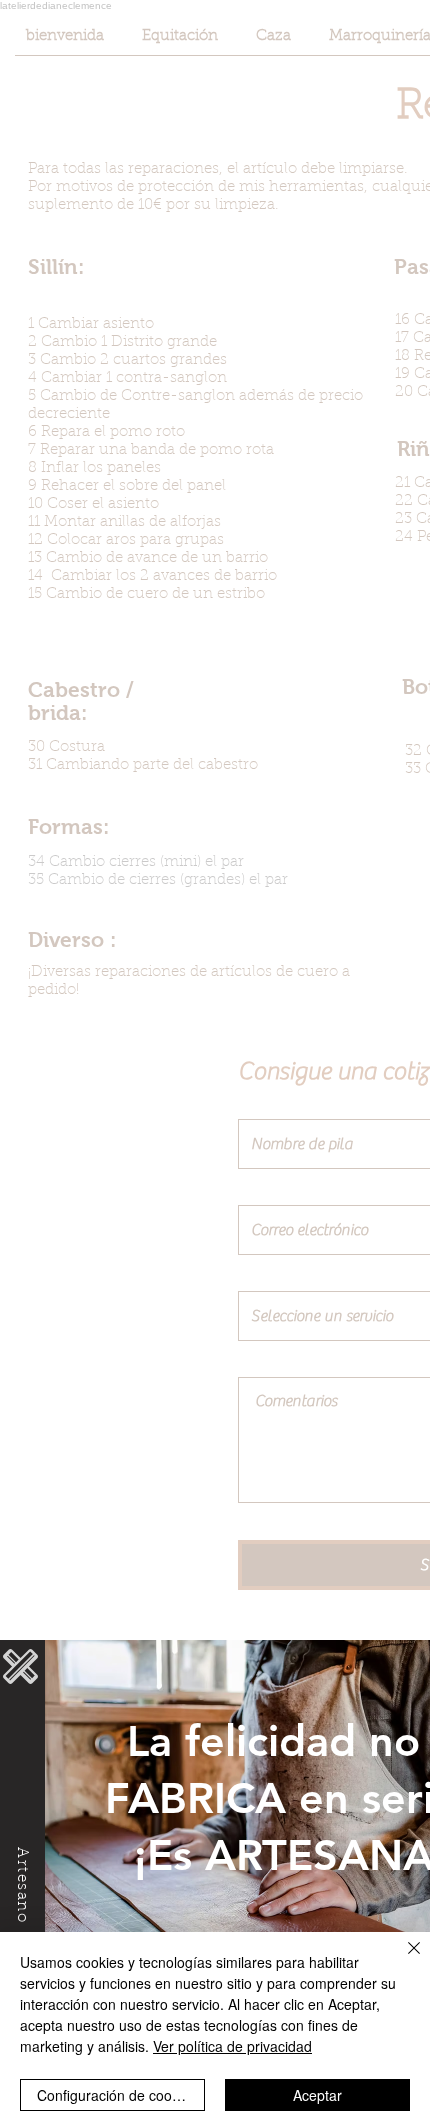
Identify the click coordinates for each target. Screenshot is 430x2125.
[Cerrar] (402, 1960)
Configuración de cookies (117, 2095)
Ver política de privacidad (232, 2046)
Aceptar (317, 2095)
